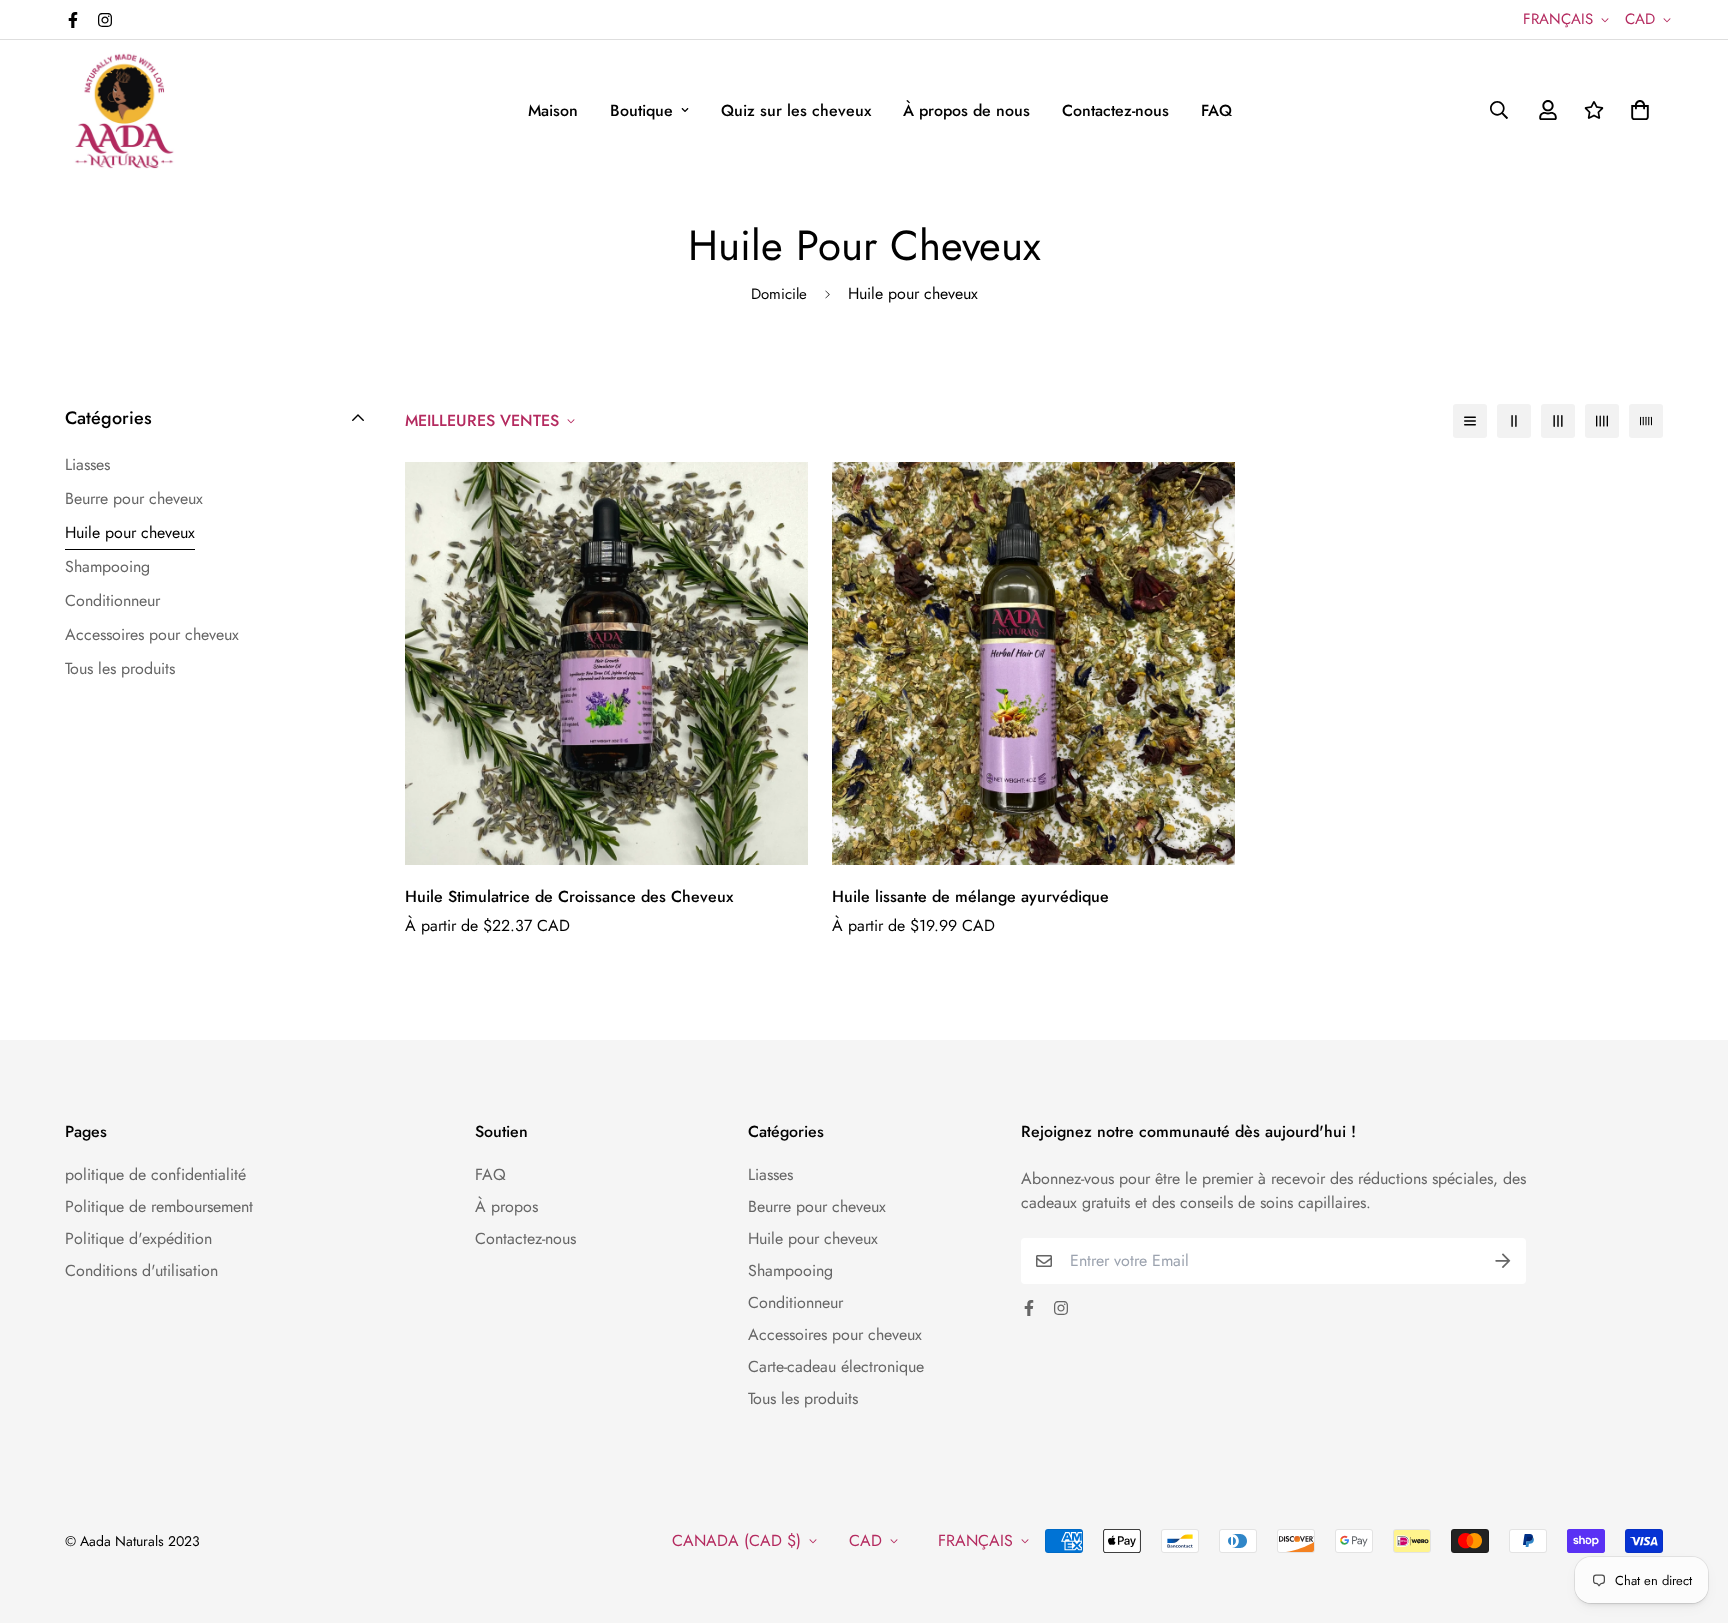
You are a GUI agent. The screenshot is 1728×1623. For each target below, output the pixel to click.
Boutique (641, 110)
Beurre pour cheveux (817, 1206)
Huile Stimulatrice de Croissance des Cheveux (569, 896)
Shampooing (790, 1270)
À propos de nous (966, 110)
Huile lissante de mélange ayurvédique (970, 896)
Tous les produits (803, 1398)
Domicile (779, 294)
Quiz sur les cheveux (796, 110)
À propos (506, 1206)
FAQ (1216, 110)
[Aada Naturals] (125, 110)
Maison (553, 110)
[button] (1636, 110)
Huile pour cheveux (813, 1238)
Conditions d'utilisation (141, 1270)
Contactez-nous (1115, 110)
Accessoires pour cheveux (835, 1334)
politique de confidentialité (155, 1174)
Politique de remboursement (159, 1206)
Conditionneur (795, 1302)
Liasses (770, 1174)
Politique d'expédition (138, 1238)
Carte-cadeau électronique (836, 1366)
